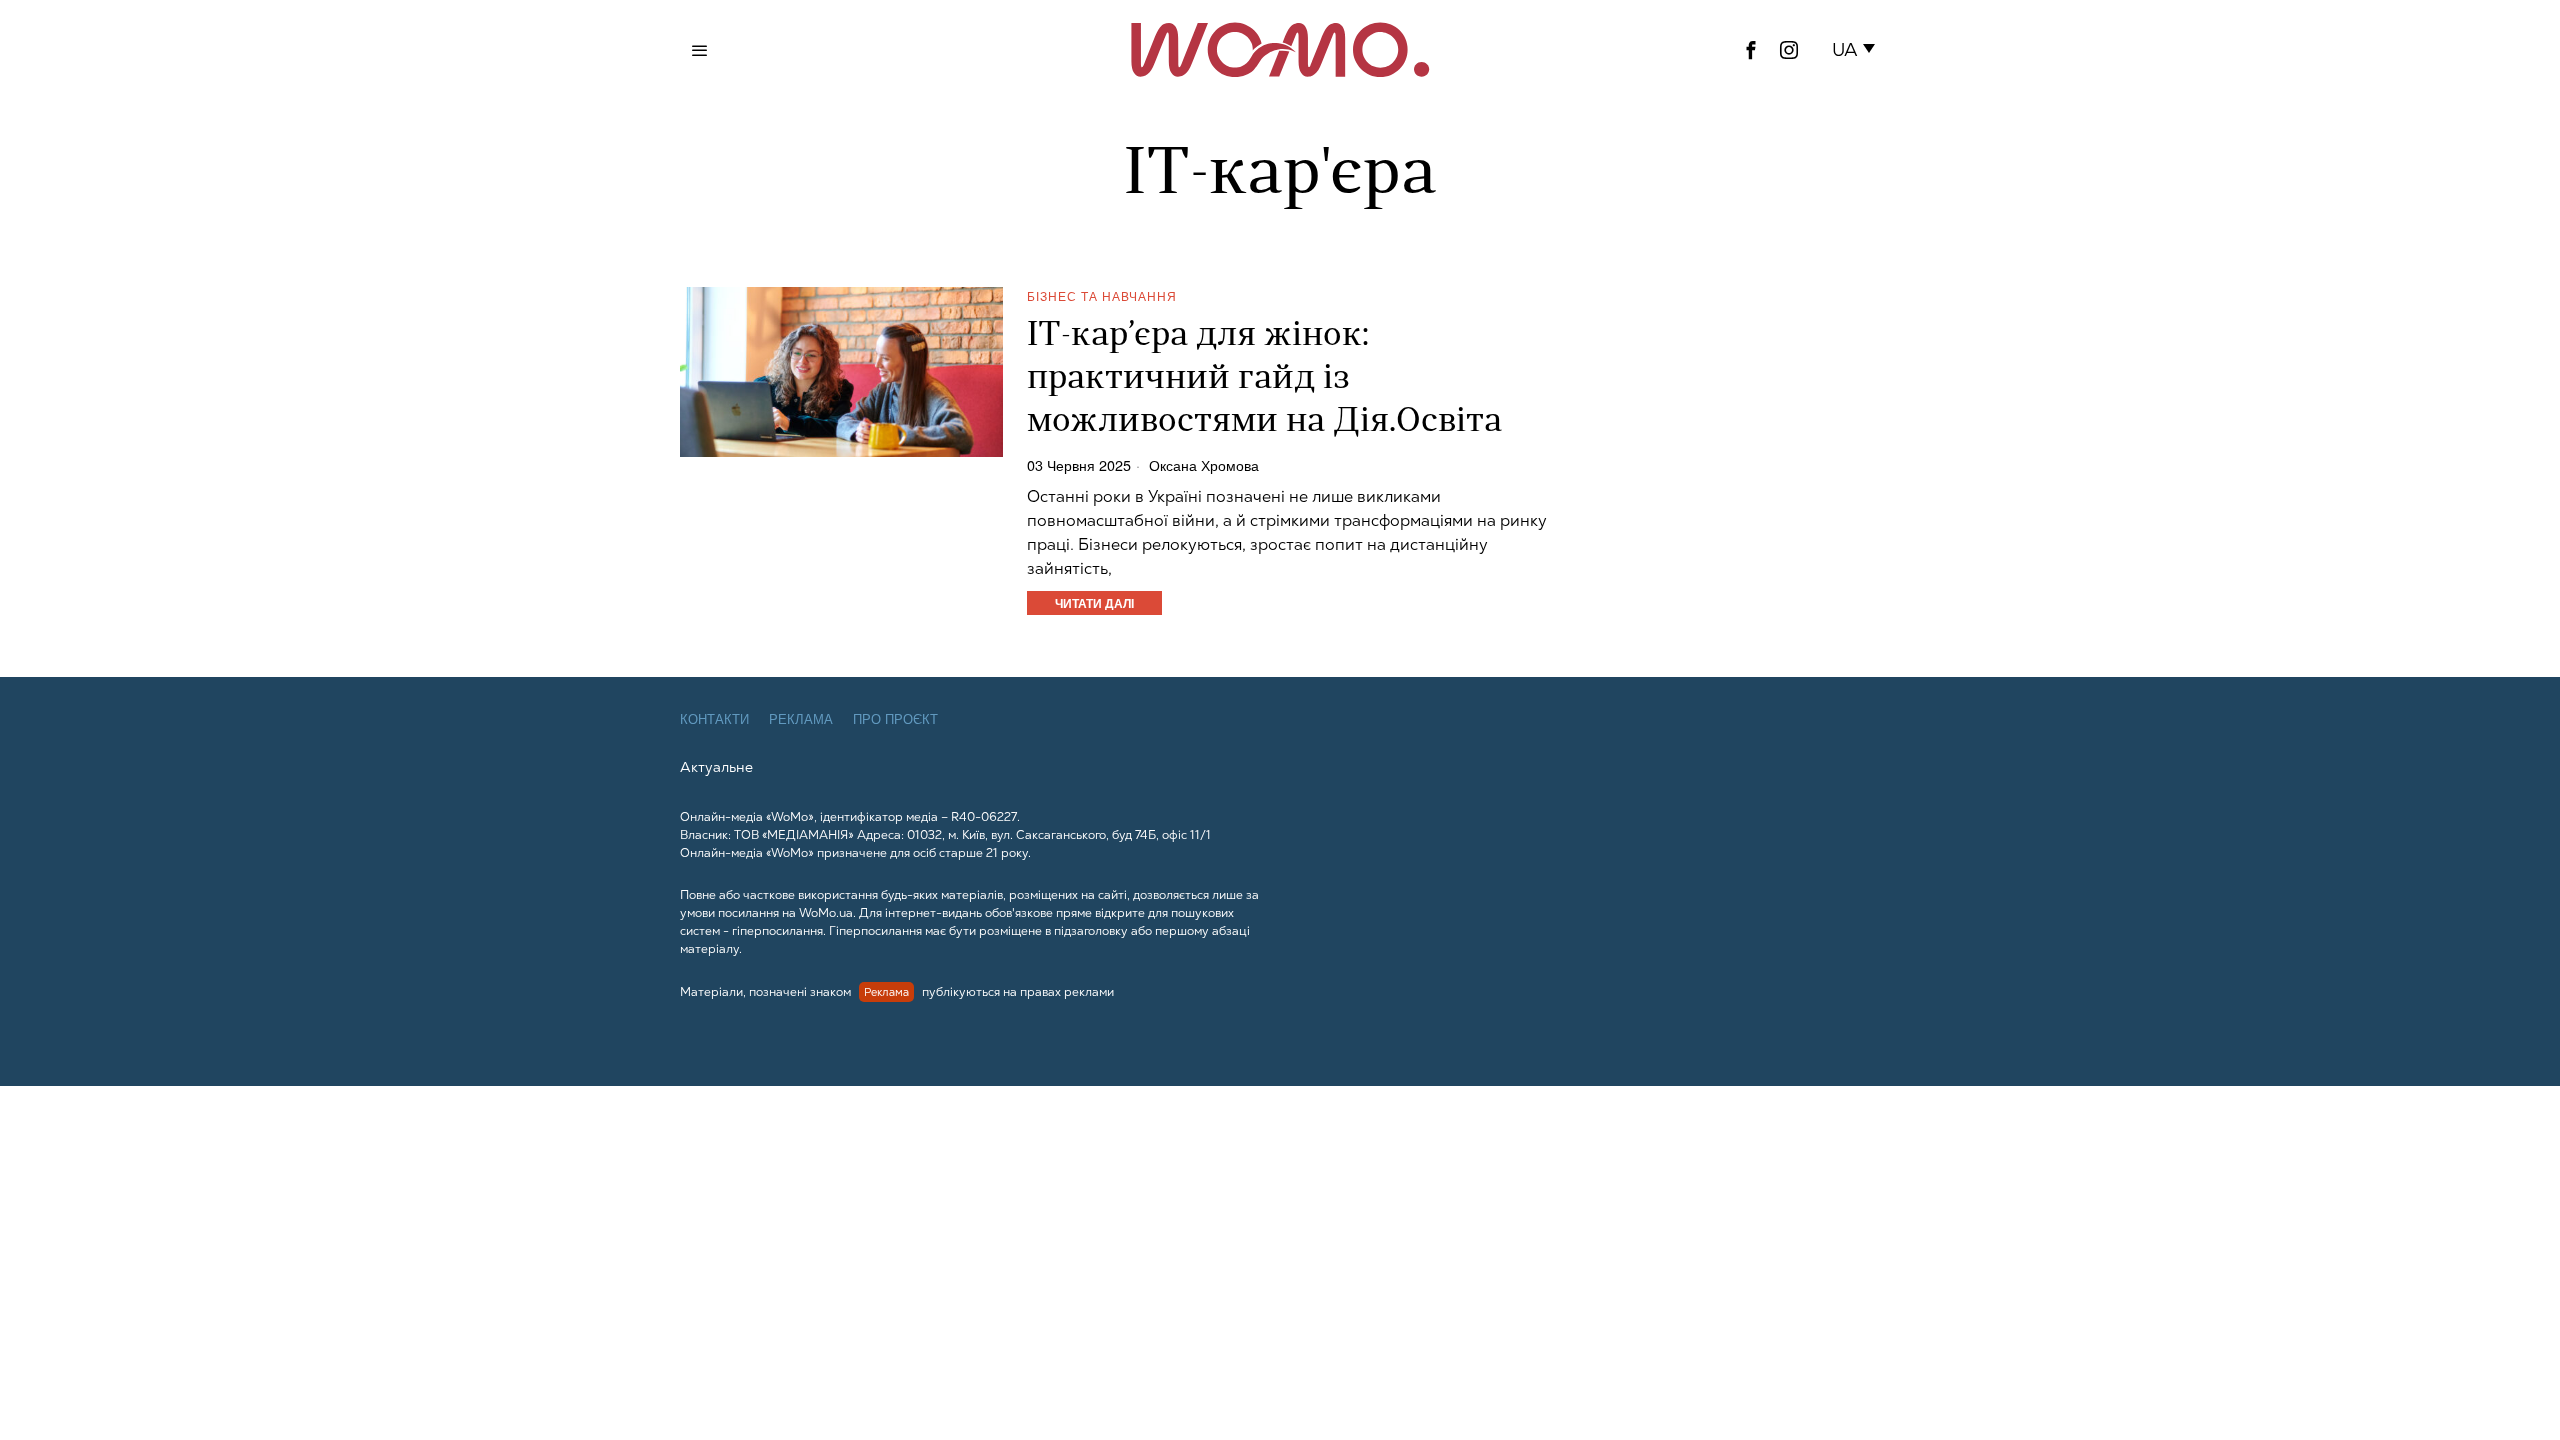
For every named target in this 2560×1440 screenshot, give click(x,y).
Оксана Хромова (1204, 465)
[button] (1857, 50)
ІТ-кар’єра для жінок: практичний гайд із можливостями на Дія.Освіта (1264, 379)
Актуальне (716, 767)
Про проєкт (895, 719)
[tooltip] (1751, 50)
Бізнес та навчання (1102, 295)
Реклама (801, 719)
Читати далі (1094, 603)
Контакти (714, 719)
